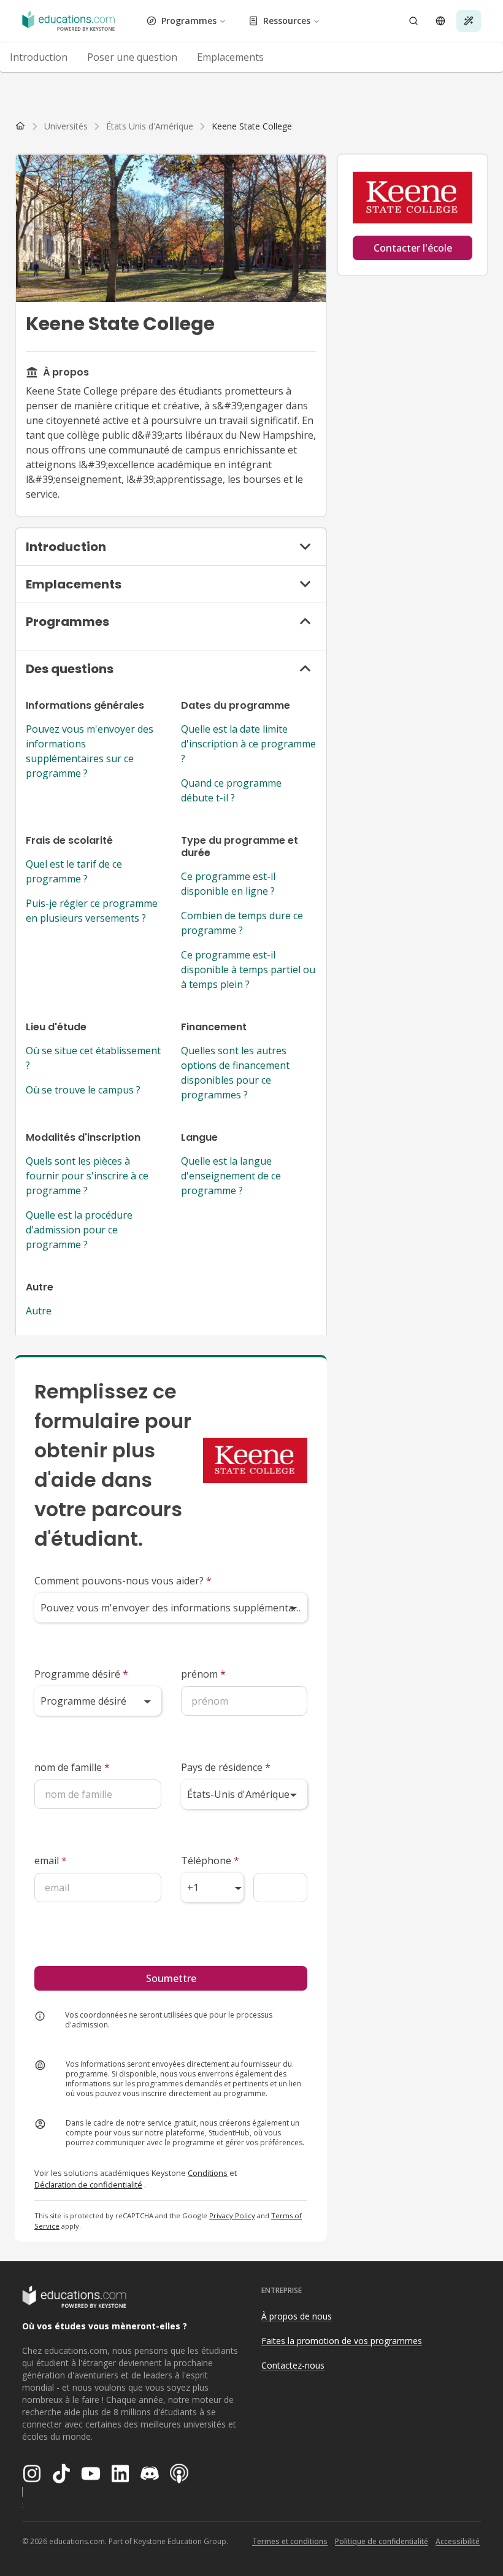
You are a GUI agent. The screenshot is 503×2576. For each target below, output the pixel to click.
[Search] (413, 21)
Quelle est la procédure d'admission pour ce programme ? (79, 1230)
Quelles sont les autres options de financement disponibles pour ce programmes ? (235, 1073)
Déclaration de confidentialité (88, 2185)
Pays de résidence (226, 1767)
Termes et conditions (290, 2541)
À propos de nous (297, 2316)
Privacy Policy (232, 2215)
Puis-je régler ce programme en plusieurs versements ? (92, 911)
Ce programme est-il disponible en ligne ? (228, 884)
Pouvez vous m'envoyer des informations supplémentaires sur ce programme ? (90, 751)
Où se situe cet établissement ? (93, 1058)
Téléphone (210, 1861)
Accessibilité (458, 2541)
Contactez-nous (293, 2365)
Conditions (208, 2173)
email (51, 1861)
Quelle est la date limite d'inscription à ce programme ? (248, 744)
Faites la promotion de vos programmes (342, 2341)
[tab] (39, 57)
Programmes (189, 21)
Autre (39, 1311)
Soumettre (171, 1978)
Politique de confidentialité (382, 2541)
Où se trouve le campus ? (83, 1090)
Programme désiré (81, 1674)
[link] (252, 126)
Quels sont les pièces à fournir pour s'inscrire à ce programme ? (87, 1176)
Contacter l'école (413, 248)
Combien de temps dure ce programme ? (242, 923)
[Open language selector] (440, 21)
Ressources (287, 21)
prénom (203, 1674)
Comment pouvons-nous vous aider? (123, 1581)
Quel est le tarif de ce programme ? (74, 871)
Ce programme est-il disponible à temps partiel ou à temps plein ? (248, 970)
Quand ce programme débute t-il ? (231, 790)
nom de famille (72, 1767)
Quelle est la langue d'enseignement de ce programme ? (231, 1176)
